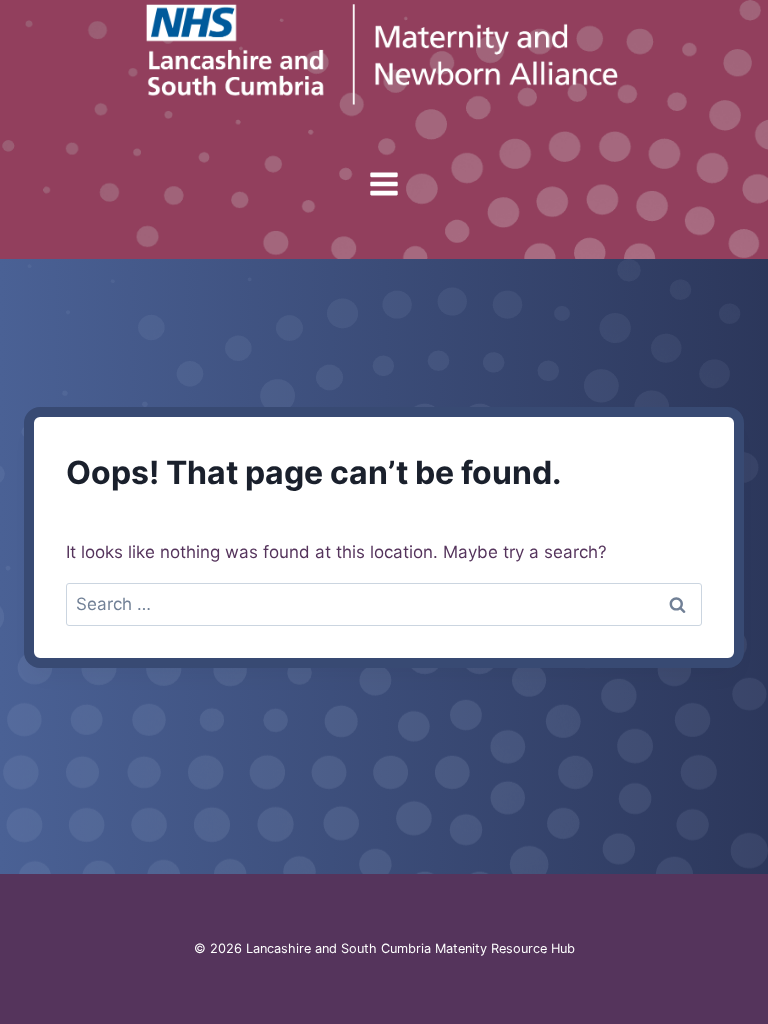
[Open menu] (384, 183)
